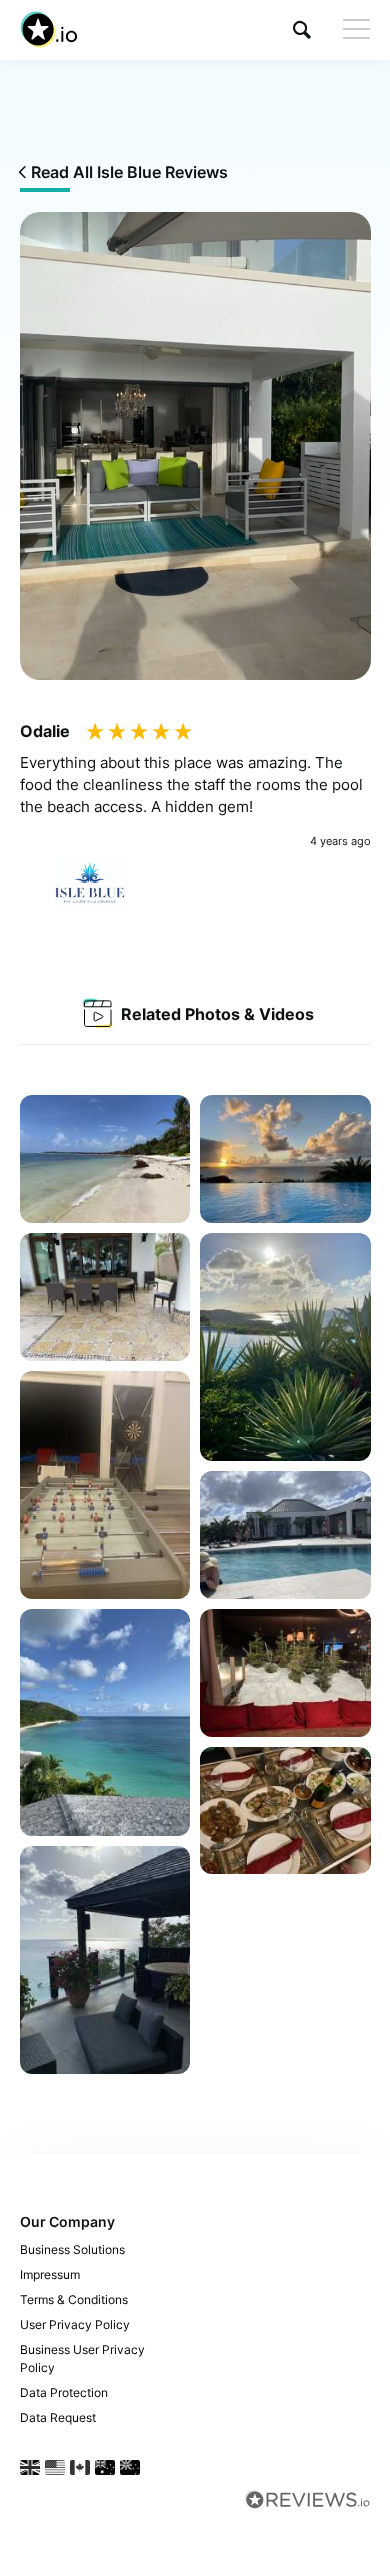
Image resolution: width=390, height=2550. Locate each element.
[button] (302, 29)
